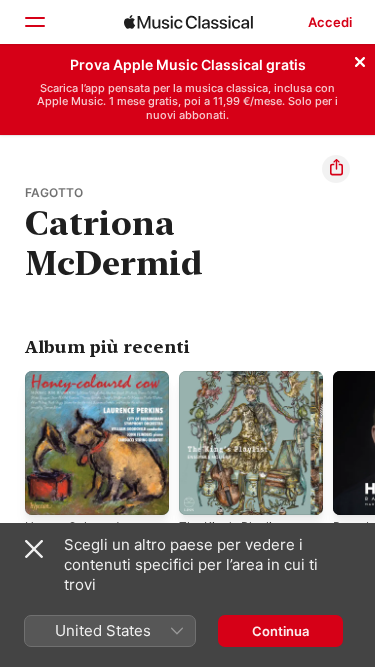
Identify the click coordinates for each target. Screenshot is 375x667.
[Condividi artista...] (336, 169)
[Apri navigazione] (34, 22)
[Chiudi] (360, 59)
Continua (280, 631)
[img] (188, 22)
